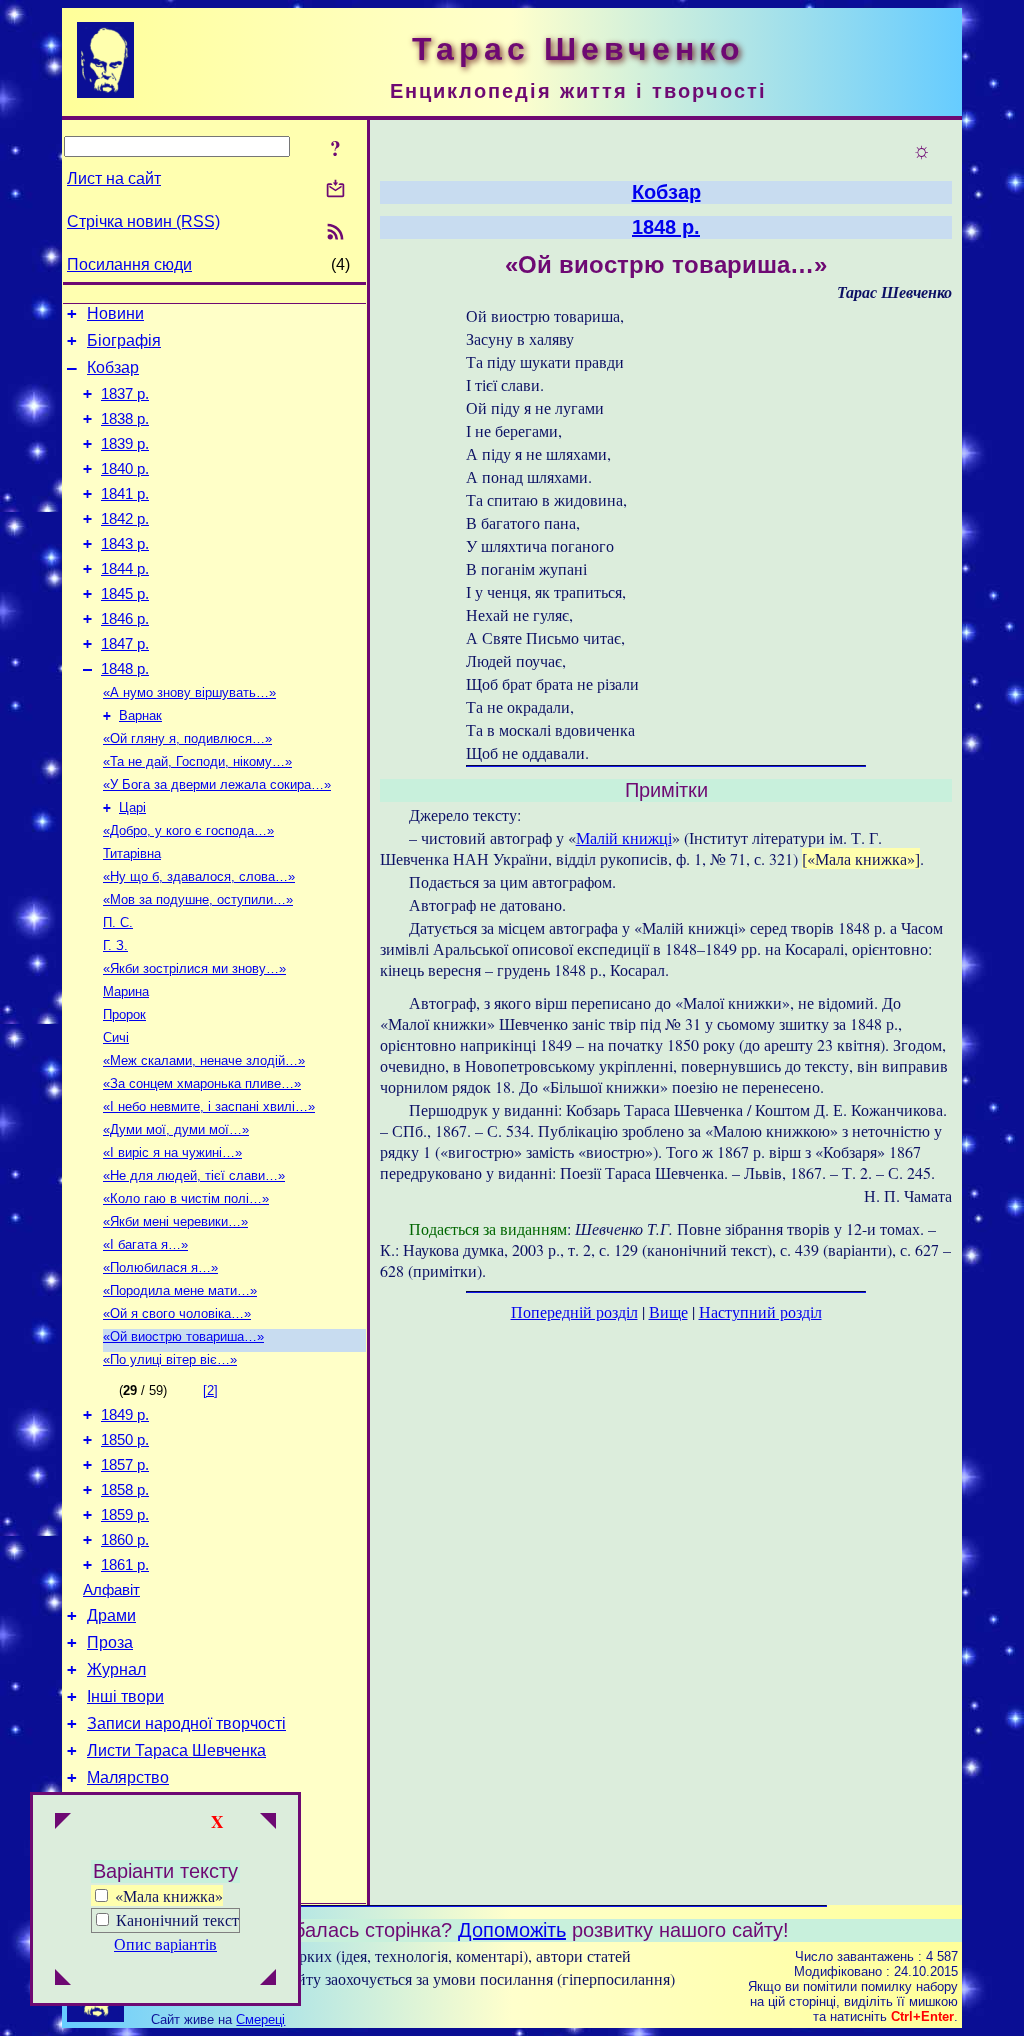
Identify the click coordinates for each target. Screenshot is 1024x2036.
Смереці (260, 2019)
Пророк (124, 1014)
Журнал (116, 1669)
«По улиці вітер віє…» (170, 1359)
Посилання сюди (129, 264)
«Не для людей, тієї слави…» (194, 1175)
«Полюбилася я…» (160, 1267)
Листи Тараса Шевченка (176, 1750)
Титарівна (132, 853)
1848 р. (125, 669)
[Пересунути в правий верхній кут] (268, 1823)
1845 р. (125, 594)
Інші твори (125, 1696)
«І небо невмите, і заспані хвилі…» (209, 1106)
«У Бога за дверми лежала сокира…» (217, 784)
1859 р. (125, 1515)
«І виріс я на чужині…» (172, 1152)
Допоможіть (512, 1930)
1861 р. (125, 1565)
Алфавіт (111, 1590)
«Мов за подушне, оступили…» (198, 899)
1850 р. (125, 1440)
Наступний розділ (760, 1311)
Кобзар (113, 367)
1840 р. (125, 469)
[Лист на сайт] (335, 190)
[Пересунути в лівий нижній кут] (63, 1979)
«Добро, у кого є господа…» (188, 830)
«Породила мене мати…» (180, 1290)
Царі (132, 807)
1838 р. (125, 419)
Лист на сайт (114, 178)
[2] (210, 1390)
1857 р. (125, 1465)
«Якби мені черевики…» (175, 1221)
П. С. (118, 922)
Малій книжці (624, 837)
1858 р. (125, 1490)
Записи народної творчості (186, 1723)
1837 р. (125, 394)
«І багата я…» (145, 1244)
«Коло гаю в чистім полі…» (186, 1198)
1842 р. (125, 519)
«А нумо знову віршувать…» (189, 692)
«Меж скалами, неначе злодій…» (204, 1060)
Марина (126, 991)
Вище (668, 1311)
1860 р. (125, 1540)
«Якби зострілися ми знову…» (194, 968)
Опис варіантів (165, 1943)
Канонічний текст (177, 1919)
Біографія (124, 340)
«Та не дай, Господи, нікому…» (197, 761)
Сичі (116, 1037)
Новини (115, 313)
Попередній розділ (574, 1311)
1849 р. (125, 1415)
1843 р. (125, 544)
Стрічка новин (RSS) (143, 221)
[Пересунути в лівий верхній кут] (63, 1823)
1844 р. (125, 569)
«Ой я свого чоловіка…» (177, 1313)
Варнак (140, 715)
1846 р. (125, 619)
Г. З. (115, 945)
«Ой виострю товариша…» (183, 1336)
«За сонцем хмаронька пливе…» (202, 1083)
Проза (110, 1642)
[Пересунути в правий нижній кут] (268, 1979)
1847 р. (125, 644)
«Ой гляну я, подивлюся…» (187, 738)
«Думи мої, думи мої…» (176, 1129)
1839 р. (125, 444)
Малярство (128, 1777)
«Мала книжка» (167, 1895)
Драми (111, 1615)
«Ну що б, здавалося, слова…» (199, 876)
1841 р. (125, 494)
